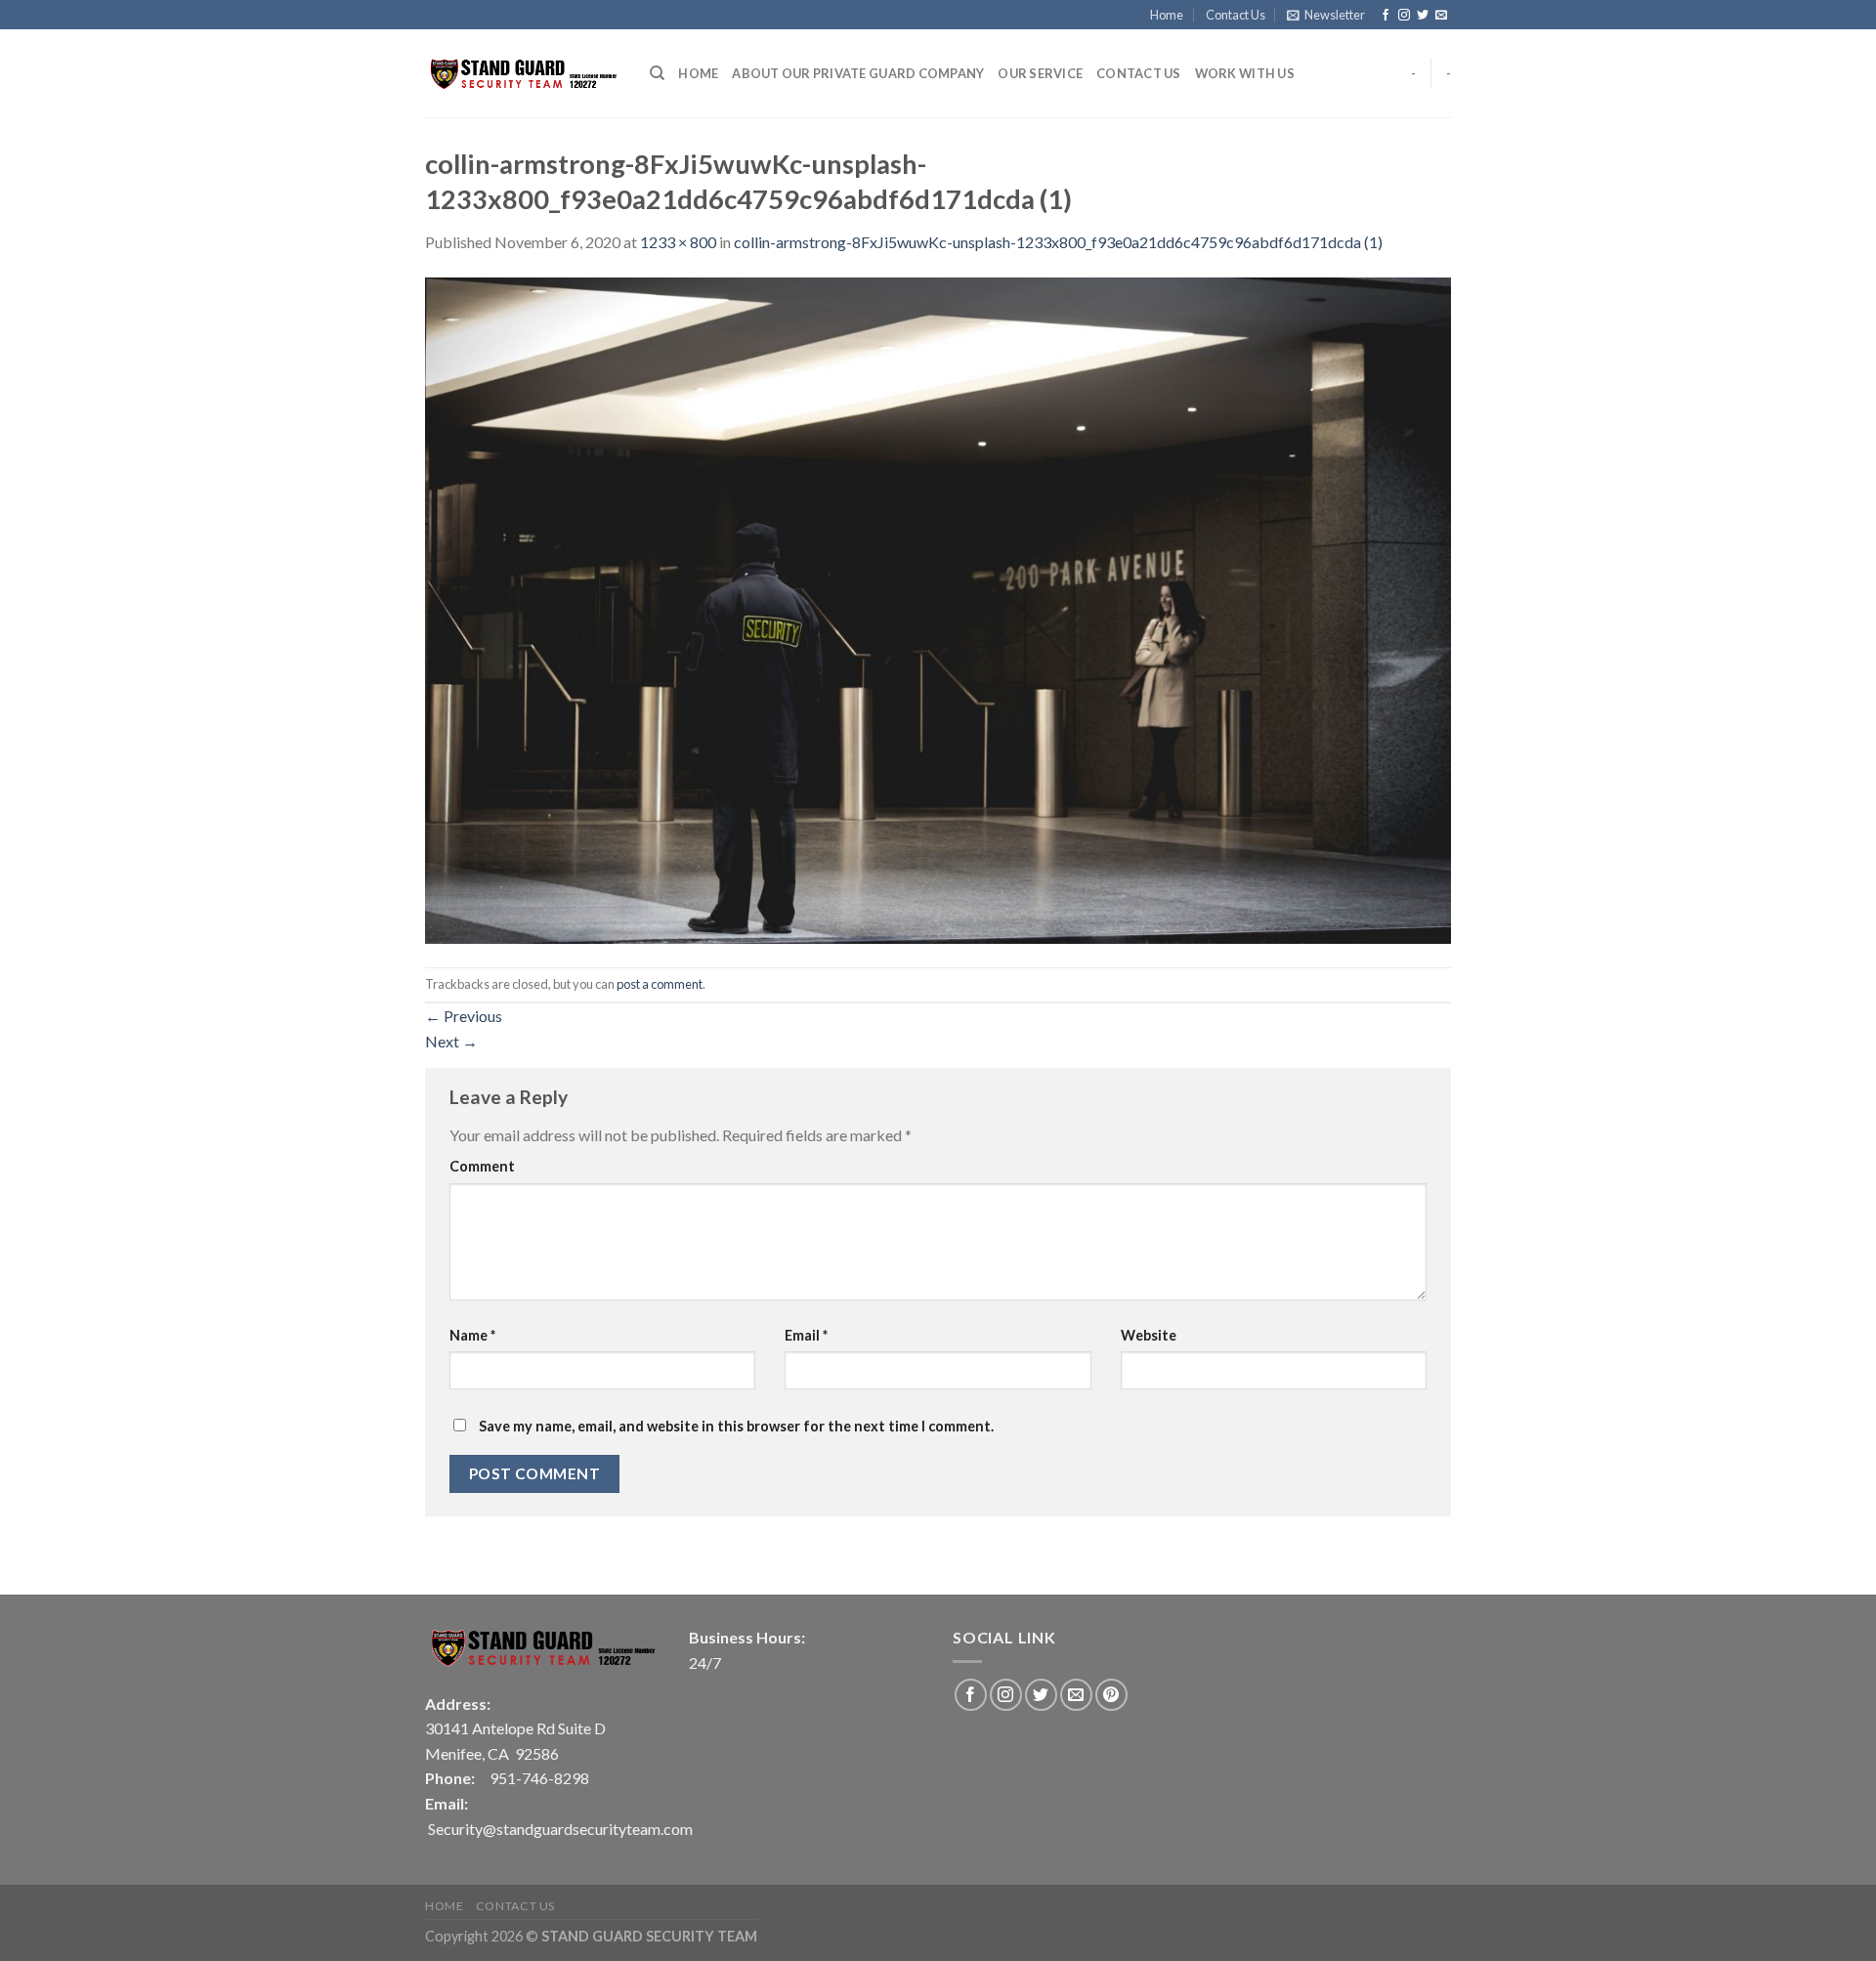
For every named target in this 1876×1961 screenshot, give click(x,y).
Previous (464, 1016)
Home (1167, 15)
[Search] (657, 73)
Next (451, 1041)
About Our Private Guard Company (858, 73)
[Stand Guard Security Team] (523, 74)
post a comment (660, 984)
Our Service (1040, 73)
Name (472, 1335)
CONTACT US (1139, 73)
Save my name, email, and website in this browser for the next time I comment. (736, 1426)
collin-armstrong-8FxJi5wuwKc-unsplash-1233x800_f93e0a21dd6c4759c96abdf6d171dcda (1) (1058, 242)
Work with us (1245, 73)
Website (1149, 1335)
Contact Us (1236, 15)
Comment (482, 1166)
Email (806, 1335)
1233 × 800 (678, 242)
